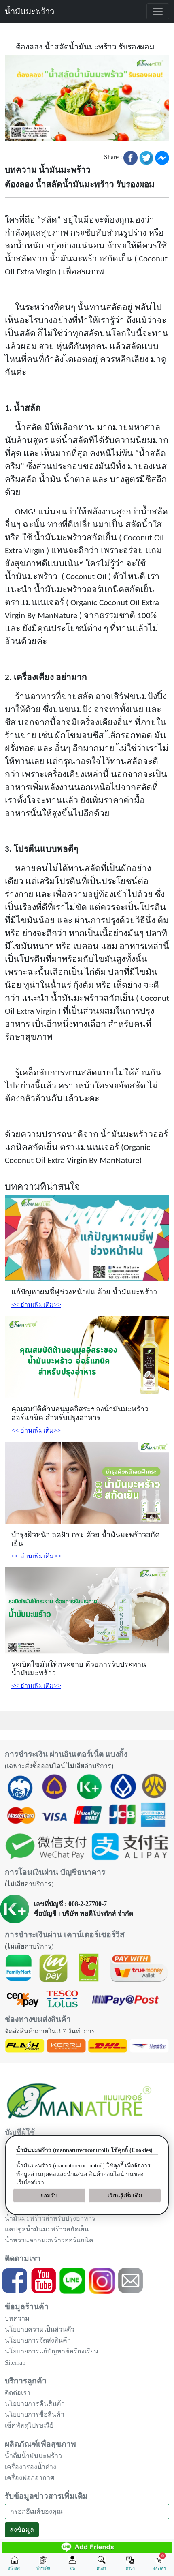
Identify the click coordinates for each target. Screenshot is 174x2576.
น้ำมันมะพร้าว (30, 11)
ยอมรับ (49, 2196)
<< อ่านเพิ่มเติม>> (36, 1305)
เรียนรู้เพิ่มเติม (125, 2196)
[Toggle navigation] (158, 11)
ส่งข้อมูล (22, 2530)
